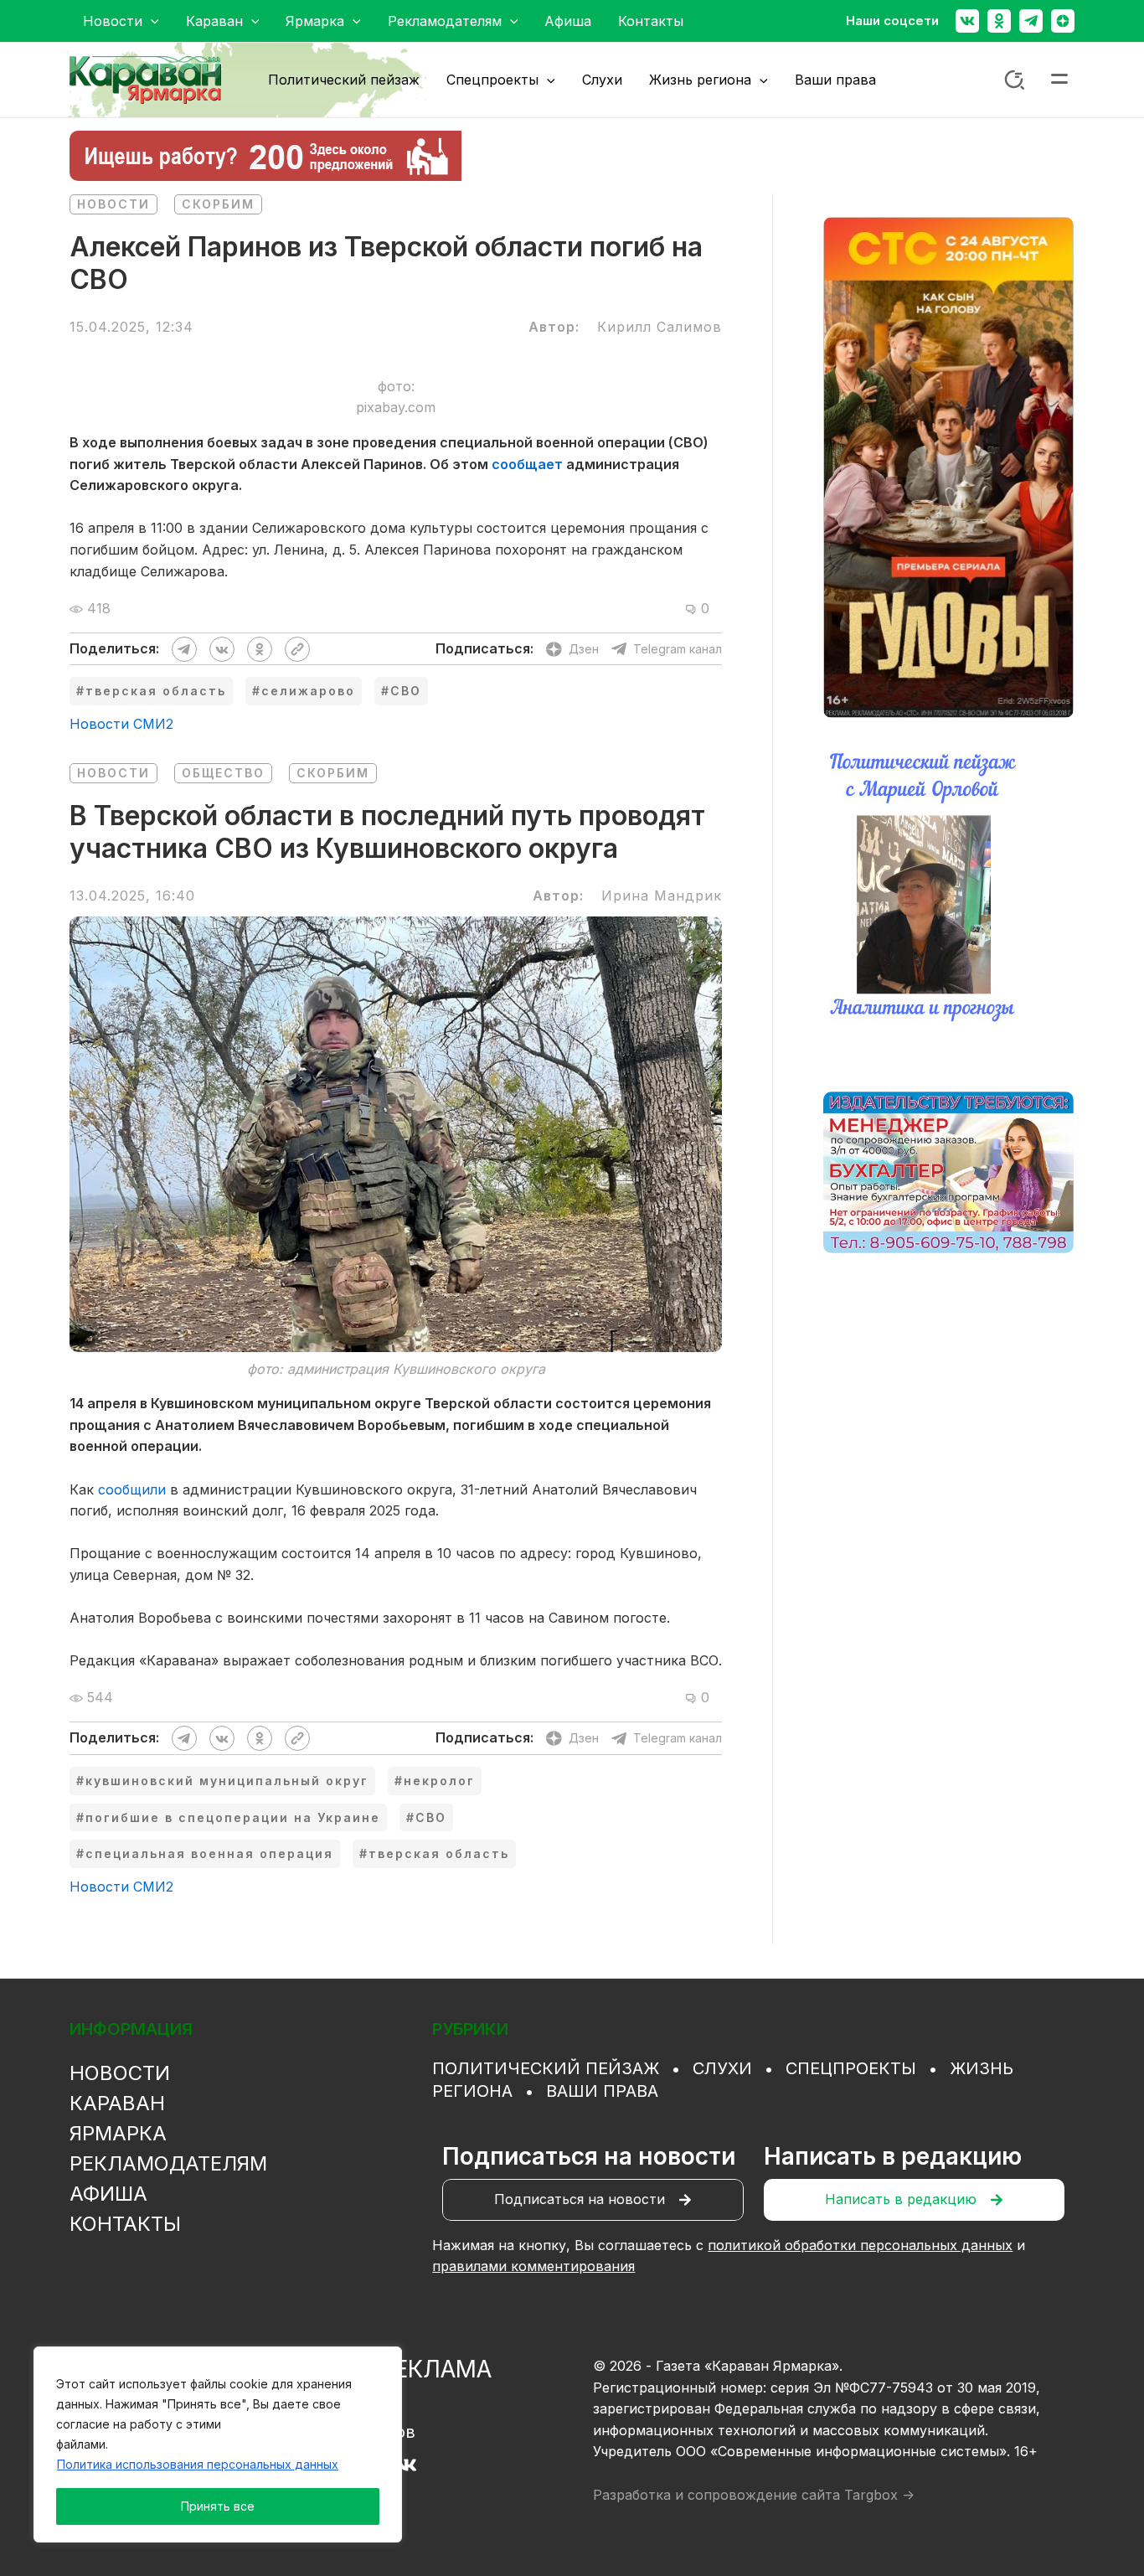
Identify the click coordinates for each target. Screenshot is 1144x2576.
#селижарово (304, 691)
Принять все (218, 2506)
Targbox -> (879, 2495)
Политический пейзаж (546, 2068)
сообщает (527, 464)
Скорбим (218, 204)
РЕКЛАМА (435, 2369)
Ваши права (602, 2091)
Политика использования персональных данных (198, 2464)
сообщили (132, 1489)
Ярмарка (118, 2133)
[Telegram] (1031, 21)
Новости (113, 204)
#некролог (435, 1781)
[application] (151, 21)
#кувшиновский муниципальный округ (222, 1781)
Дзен (584, 649)
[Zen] (1063, 21)
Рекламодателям (168, 2163)
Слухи (722, 2068)
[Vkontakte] (967, 21)
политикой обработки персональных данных (860, 2245)
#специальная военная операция (205, 1853)
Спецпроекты (851, 2068)
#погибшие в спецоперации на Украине (228, 1817)
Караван (117, 2103)
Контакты (125, 2224)
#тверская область (151, 691)
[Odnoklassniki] (999, 21)
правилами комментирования (533, 2266)
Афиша (108, 2194)
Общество (223, 773)
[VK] (407, 2465)
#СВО (401, 691)
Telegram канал (678, 649)
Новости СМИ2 (121, 724)
